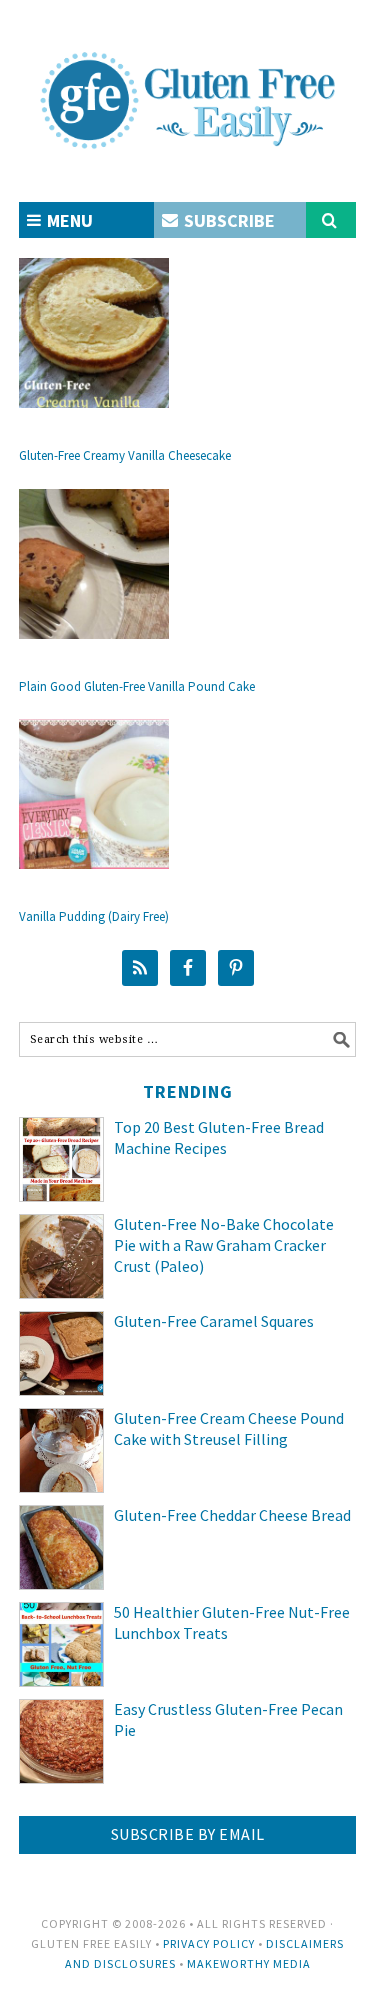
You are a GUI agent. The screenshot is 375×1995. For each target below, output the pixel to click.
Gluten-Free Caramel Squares (214, 1321)
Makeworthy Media (249, 1963)
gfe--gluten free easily (188, 84)
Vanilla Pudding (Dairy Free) (94, 916)
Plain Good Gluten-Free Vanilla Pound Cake (137, 686)
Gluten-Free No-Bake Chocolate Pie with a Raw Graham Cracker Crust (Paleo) (224, 1245)
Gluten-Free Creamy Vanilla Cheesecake (125, 455)
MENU (68, 220)
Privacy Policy (209, 1943)
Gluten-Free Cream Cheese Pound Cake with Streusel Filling (229, 1428)
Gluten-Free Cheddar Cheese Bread (232, 1515)
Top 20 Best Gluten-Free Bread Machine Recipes (219, 1137)
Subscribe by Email (188, 1834)
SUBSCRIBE (227, 220)
